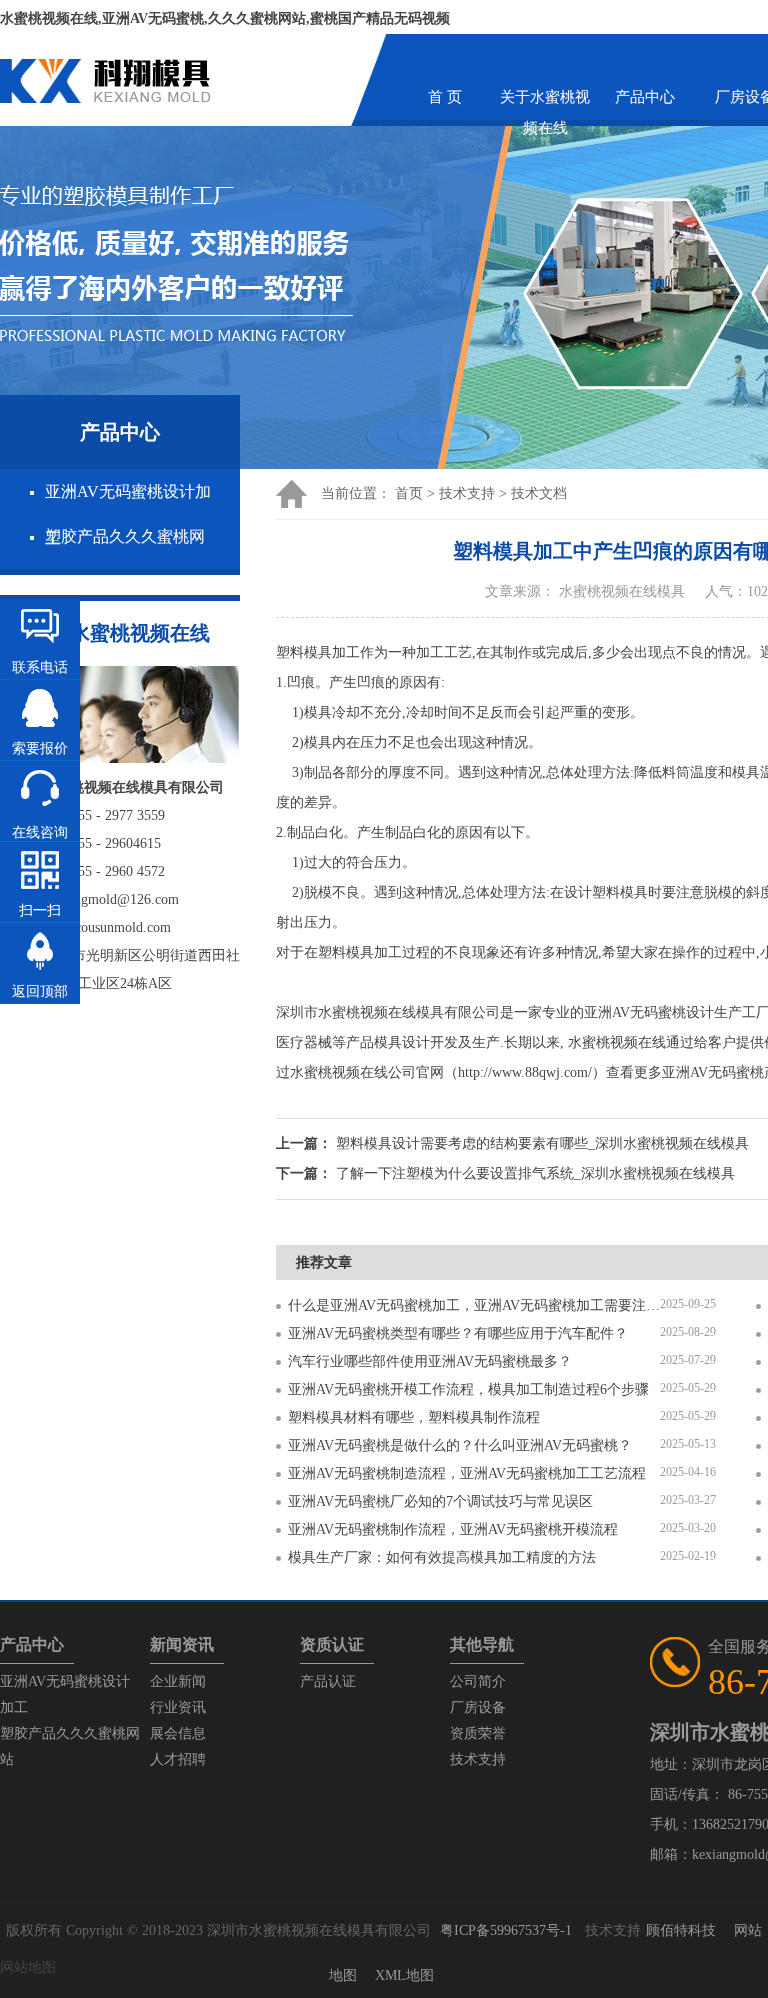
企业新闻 (178, 1681)
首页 (409, 493)
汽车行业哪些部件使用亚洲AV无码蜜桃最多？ (430, 1361)
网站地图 (28, 1967)
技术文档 (539, 493)
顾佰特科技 (681, 1930)
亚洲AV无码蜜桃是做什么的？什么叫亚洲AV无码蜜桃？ (460, 1445)
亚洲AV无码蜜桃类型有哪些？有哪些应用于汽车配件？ (458, 1333)
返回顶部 (40, 991)
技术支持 (467, 493)
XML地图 (404, 1975)
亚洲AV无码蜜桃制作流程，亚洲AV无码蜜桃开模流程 (453, 1529)
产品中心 (645, 97)
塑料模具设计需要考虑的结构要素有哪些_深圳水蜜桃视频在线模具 (542, 1143)
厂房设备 (478, 1707)
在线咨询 (40, 832)
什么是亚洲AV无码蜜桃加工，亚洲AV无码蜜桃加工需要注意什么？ (474, 1305)
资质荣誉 (478, 1733)
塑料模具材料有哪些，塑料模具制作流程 (414, 1417)
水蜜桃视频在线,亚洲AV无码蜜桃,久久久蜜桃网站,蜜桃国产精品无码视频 (225, 18)
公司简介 (478, 1681)
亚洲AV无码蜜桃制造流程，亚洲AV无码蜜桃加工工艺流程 (467, 1473)
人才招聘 (178, 1759)
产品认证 (328, 1681)
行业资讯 (178, 1707)
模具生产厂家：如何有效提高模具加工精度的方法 (442, 1557)
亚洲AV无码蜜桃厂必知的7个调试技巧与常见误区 (440, 1501)
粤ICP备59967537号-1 (506, 1930)
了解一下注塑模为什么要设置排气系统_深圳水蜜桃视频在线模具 (535, 1173)
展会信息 (178, 1733)
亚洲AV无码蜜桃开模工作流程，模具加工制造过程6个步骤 (468, 1389)
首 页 (445, 97)
